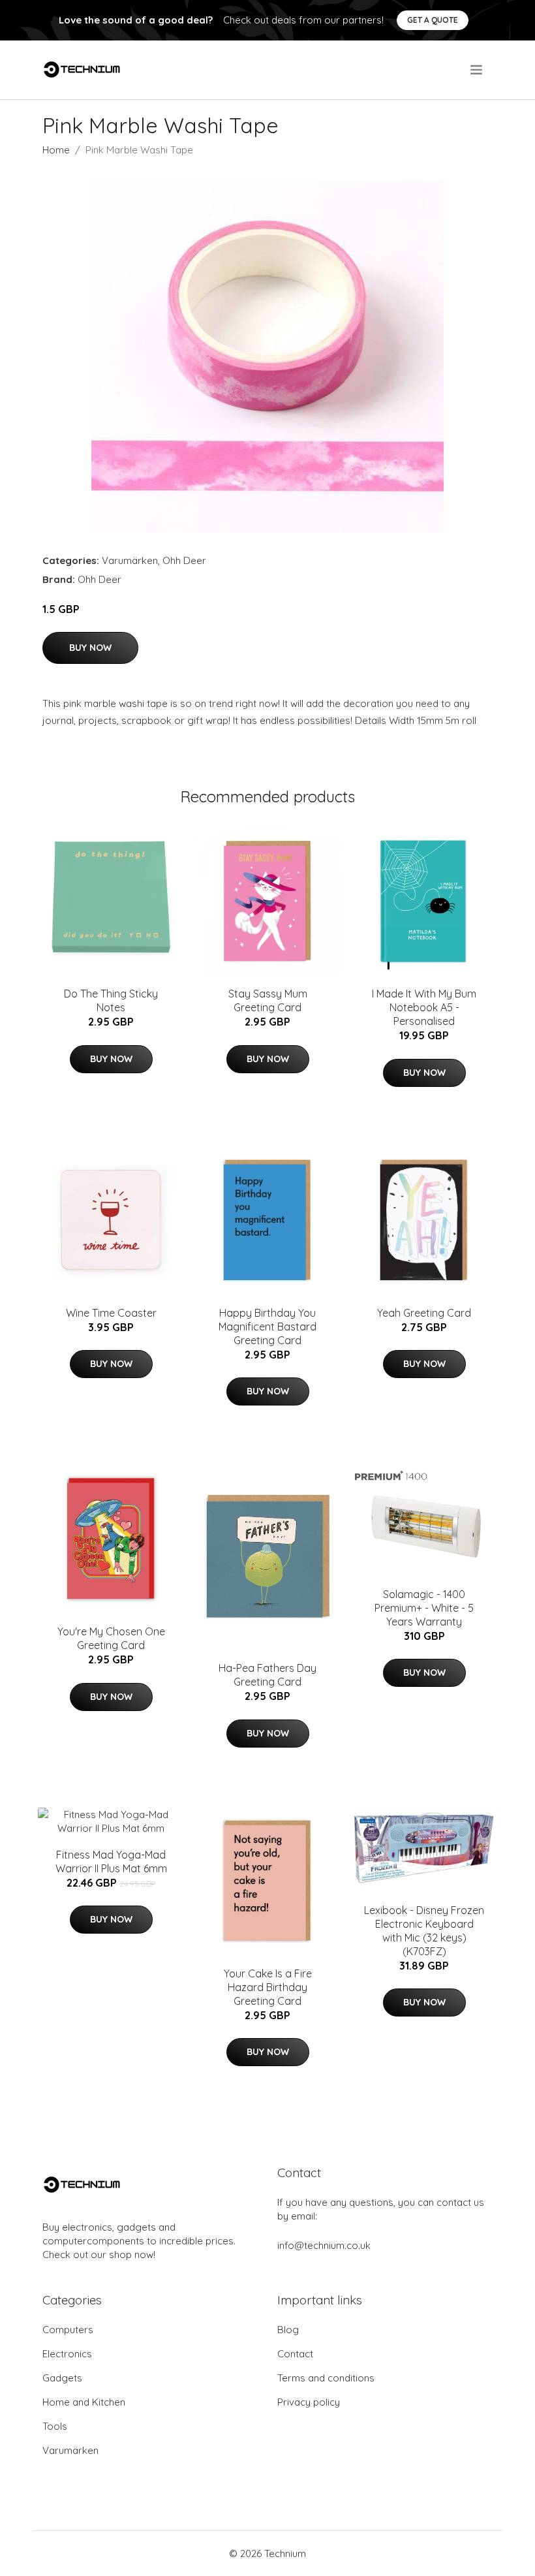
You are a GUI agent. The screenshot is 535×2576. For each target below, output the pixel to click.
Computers (68, 2330)
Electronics (67, 2354)
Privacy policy (309, 2402)
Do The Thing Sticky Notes (111, 1000)
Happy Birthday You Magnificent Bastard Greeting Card (267, 1327)
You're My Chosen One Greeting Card (111, 1638)
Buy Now (90, 648)
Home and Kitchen (84, 2402)
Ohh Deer (184, 560)
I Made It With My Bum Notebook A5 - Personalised (424, 1007)
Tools (55, 2426)
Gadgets (62, 2378)
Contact (295, 2354)
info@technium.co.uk (324, 2245)
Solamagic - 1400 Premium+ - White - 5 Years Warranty (424, 1608)
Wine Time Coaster (111, 1313)
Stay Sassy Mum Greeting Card (268, 1000)
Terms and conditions (326, 2378)
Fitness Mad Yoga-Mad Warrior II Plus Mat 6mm (111, 1861)
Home (56, 150)
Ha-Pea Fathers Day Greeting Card (267, 1675)
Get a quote (433, 20)
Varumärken (130, 560)
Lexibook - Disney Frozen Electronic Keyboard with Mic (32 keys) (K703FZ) (424, 1931)
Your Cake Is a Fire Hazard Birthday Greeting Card (268, 1987)
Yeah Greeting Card (424, 1313)
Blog (288, 2330)
